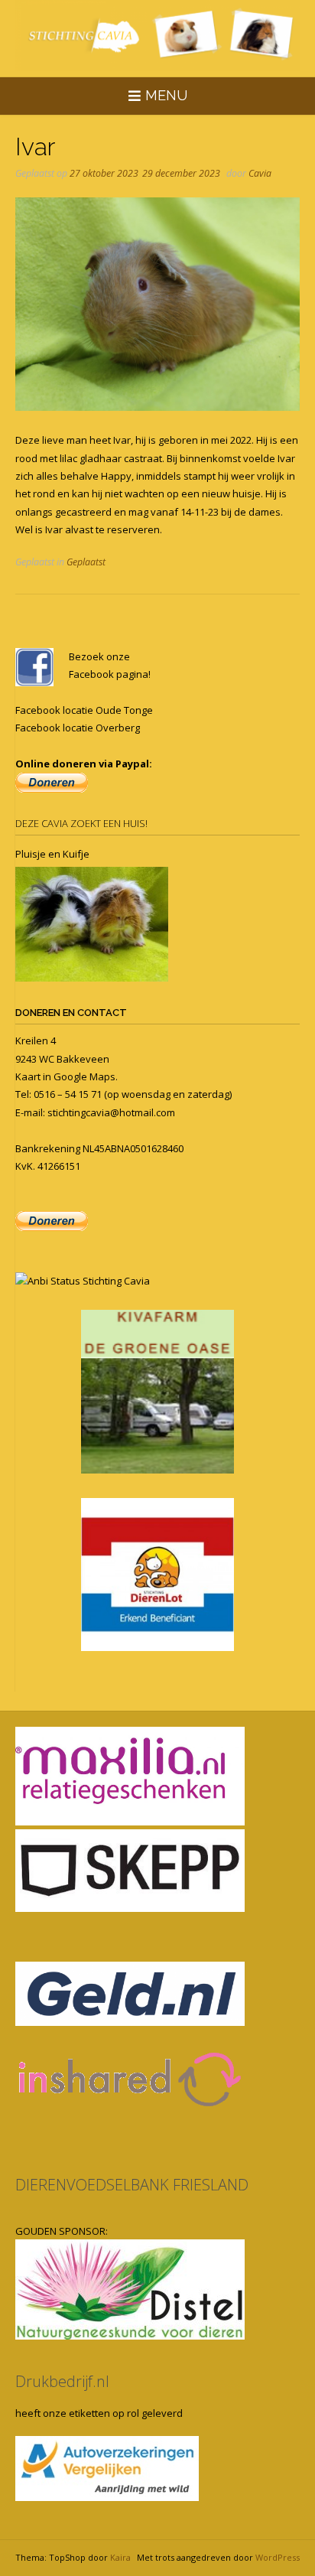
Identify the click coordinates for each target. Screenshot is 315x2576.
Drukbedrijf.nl (62, 2381)
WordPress (278, 2557)
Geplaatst (86, 562)
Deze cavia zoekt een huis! (81, 823)
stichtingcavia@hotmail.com (111, 1112)
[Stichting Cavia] (157, 36)
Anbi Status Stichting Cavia (89, 1281)
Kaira (120, 2557)
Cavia (260, 173)
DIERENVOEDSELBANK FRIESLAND (132, 2185)
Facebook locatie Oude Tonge (84, 710)
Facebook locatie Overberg (78, 728)
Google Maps (84, 1076)
